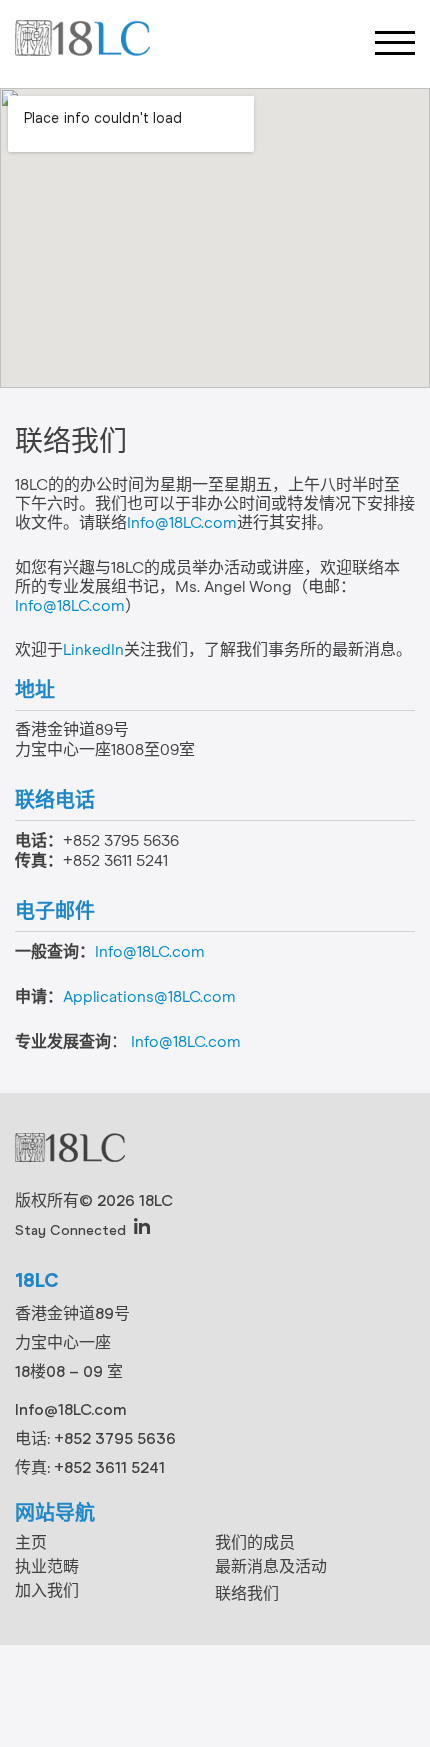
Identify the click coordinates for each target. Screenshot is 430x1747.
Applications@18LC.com (149, 997)
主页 (31, 1542)
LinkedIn (93, 650)
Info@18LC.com (182, 523)
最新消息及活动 (271, 1566)
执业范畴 (47, 1566)
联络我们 (247, 1593)
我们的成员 (255, 1542)
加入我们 (47, 1590)
